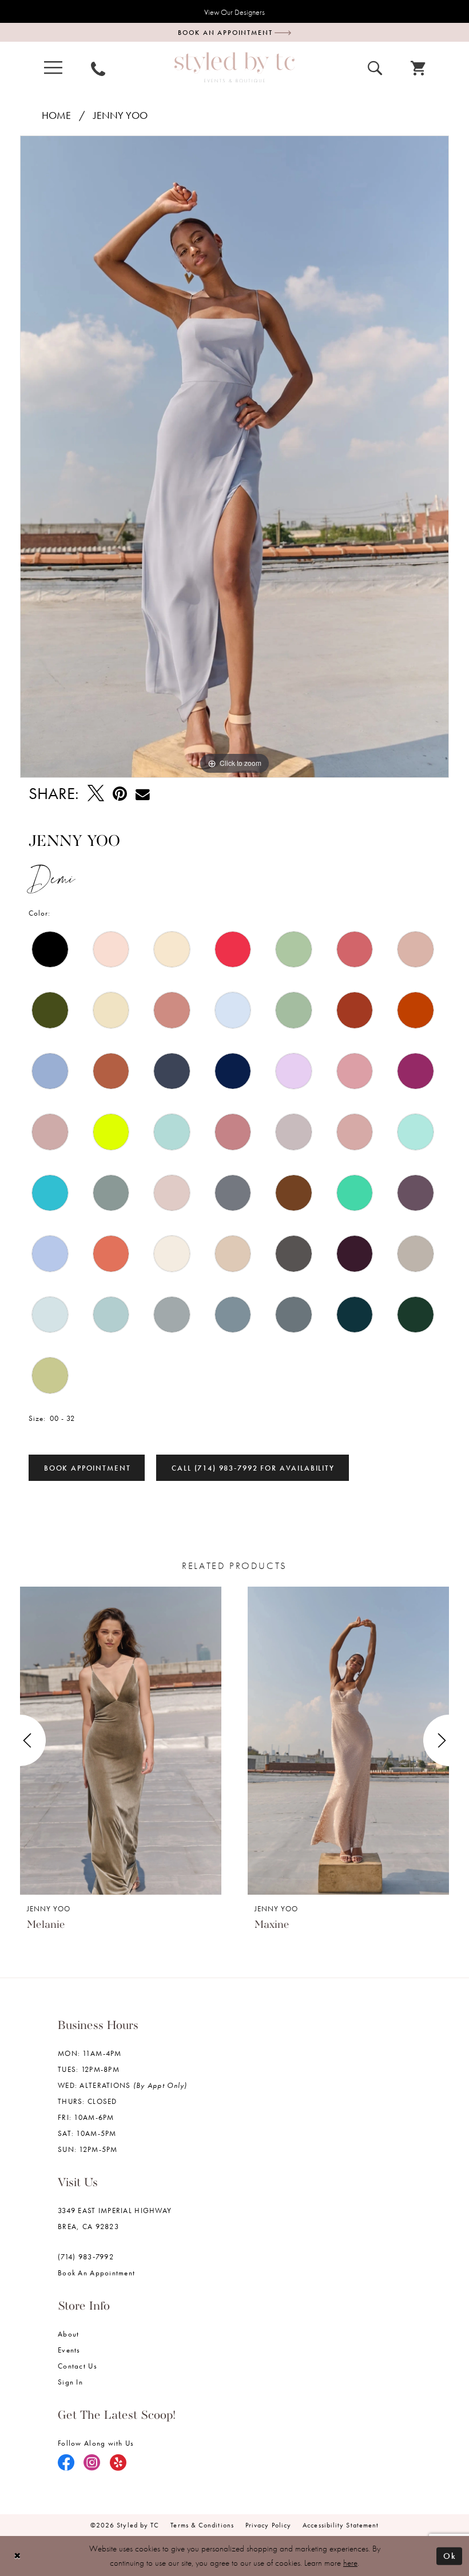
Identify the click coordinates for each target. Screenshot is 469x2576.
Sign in (70, 2382)
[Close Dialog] (17, 2556)
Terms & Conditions (202, 2525)
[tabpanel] (234, 457)
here (350, 2563)
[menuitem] (53, 68)
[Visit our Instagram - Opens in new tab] (92, 2463)
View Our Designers (234, 12)
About (68, 2334)
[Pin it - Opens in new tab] (120, 794)
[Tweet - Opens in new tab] (96, 794)
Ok (450, 2555)
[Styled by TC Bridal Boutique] (234, 67)
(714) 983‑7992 (86, 2257)
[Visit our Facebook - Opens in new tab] (66, 2463)
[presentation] (121, 1740)
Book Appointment (88, 1468)
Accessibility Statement (341, 2525)
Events (69, 2350)
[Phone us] (98, 67)
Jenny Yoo (120, 115)
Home (56, 115)
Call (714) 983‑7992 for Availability (253, 1468)
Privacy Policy (268, 2525)
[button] (53, 68)
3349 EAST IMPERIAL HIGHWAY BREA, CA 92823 (115, 2218)
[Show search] (375, 67)
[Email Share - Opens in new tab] (143, 794)
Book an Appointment (96, 2273)
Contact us (77, 2366)
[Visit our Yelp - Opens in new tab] (118, 2463)
